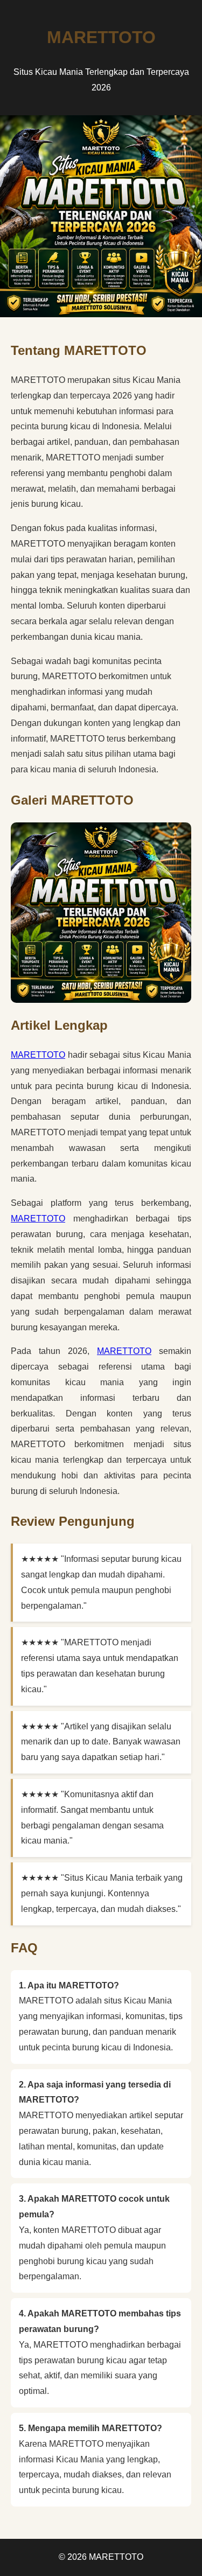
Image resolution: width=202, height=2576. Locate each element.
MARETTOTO (38, 1055)
